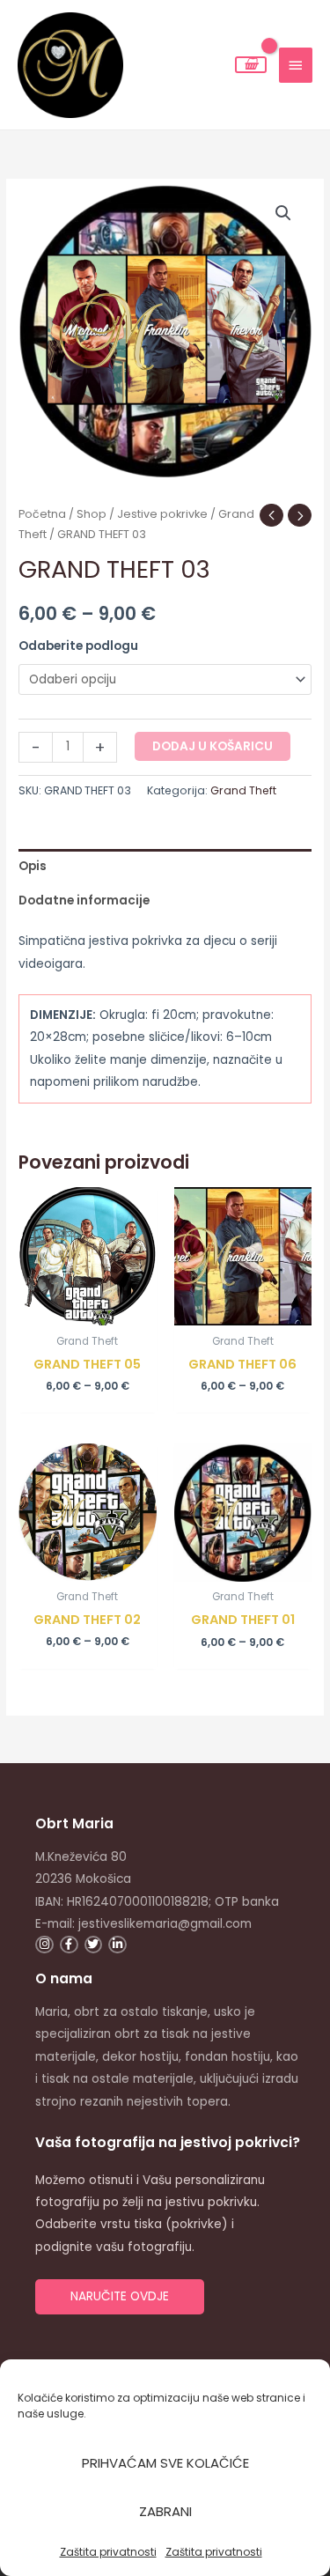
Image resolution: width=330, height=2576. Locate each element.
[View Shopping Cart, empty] (251, 65)
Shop (92, 514)
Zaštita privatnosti (108, 2552)
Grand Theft (243, 790)
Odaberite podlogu (78, 646)
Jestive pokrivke (162, 514)
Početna (42, 514)
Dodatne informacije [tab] (84, 900)
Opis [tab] (33, 866)
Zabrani (165, 2511)
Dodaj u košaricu (213, 746)
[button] (283, 213)
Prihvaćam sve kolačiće (165, 2463)
